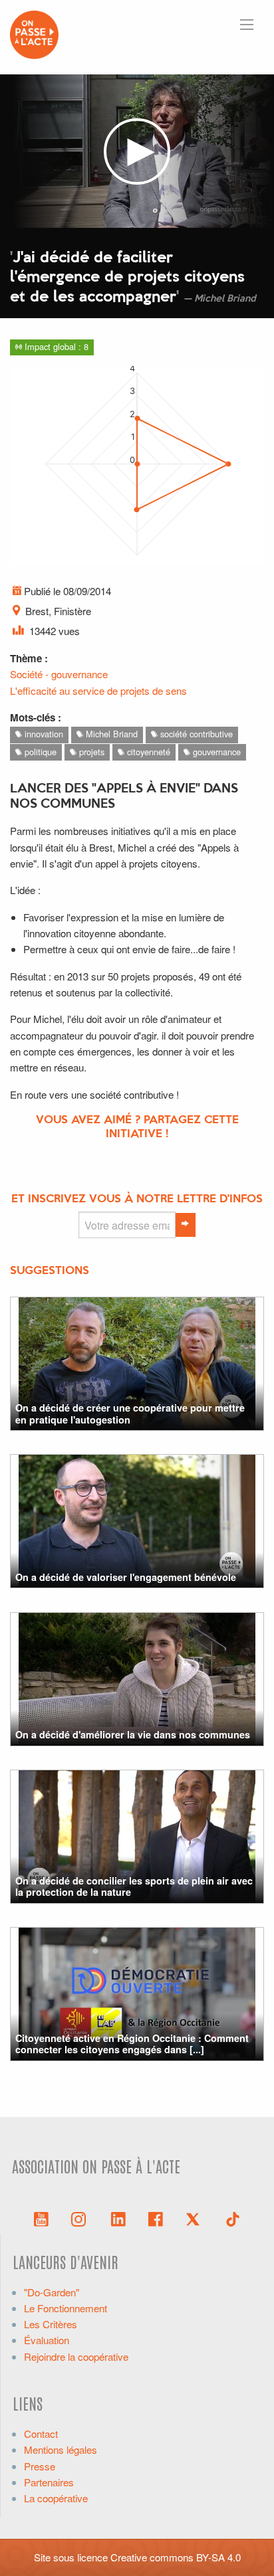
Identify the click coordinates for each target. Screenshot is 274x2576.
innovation (43, 734)
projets (90, 752)
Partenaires (49, 2482)
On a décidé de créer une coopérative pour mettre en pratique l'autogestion (130, 1413)
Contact (41, 2434)
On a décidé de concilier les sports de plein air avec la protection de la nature (134, 1886)
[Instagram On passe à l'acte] (81, 2218)
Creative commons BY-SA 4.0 (176, 2557)
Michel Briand (110, 734)
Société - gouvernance (59, 674)
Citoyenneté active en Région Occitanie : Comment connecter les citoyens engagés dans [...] (132, 2044)
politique (39, 752)
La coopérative (56, 2498)
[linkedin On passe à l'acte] (118, 2218)
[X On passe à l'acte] (196, 2218)
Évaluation (47, 2340)
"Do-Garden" (52, 2292)
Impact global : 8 (55, 346)
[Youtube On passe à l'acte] (41, 2218)
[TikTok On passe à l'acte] (233, 2218)
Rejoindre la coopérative (76, 2356)
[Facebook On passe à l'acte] (156, 2218)
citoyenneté (147, 752)
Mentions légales (61, 2449)
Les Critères (51, 2324)
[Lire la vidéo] (137, 151)
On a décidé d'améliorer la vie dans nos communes (133, 1734)
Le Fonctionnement (66, 2308)
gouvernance (215, 752)
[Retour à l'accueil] (34, 33)
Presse (40, 2466)
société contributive (195, 734)
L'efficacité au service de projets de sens (98, 690)
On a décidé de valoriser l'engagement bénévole (126, 1577)
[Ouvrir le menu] (247, 25)
